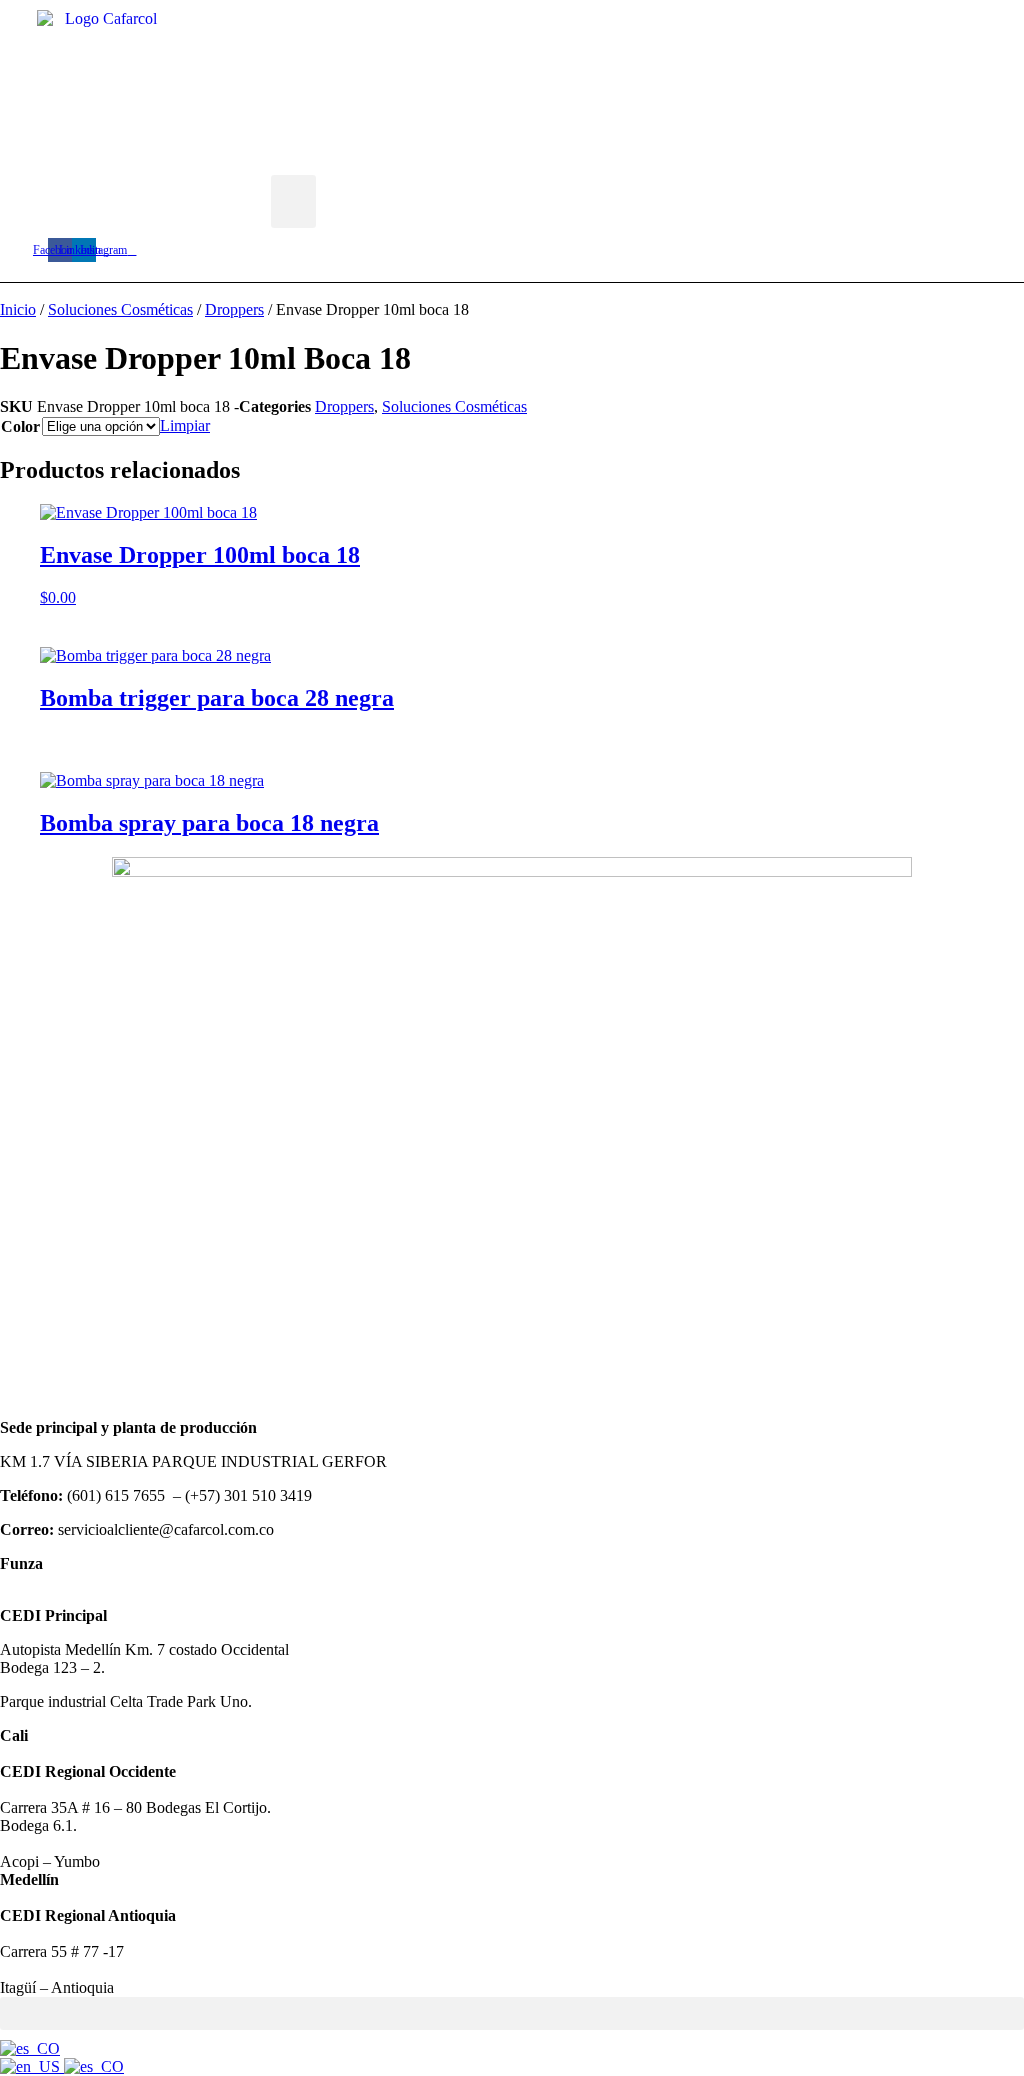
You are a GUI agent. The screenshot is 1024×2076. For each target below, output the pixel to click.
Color (20, 426)
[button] (293, 201)
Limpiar (185, 425)
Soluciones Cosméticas (120, 309)
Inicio (18, 309)
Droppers (234, 309)
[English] (32, 2066)
